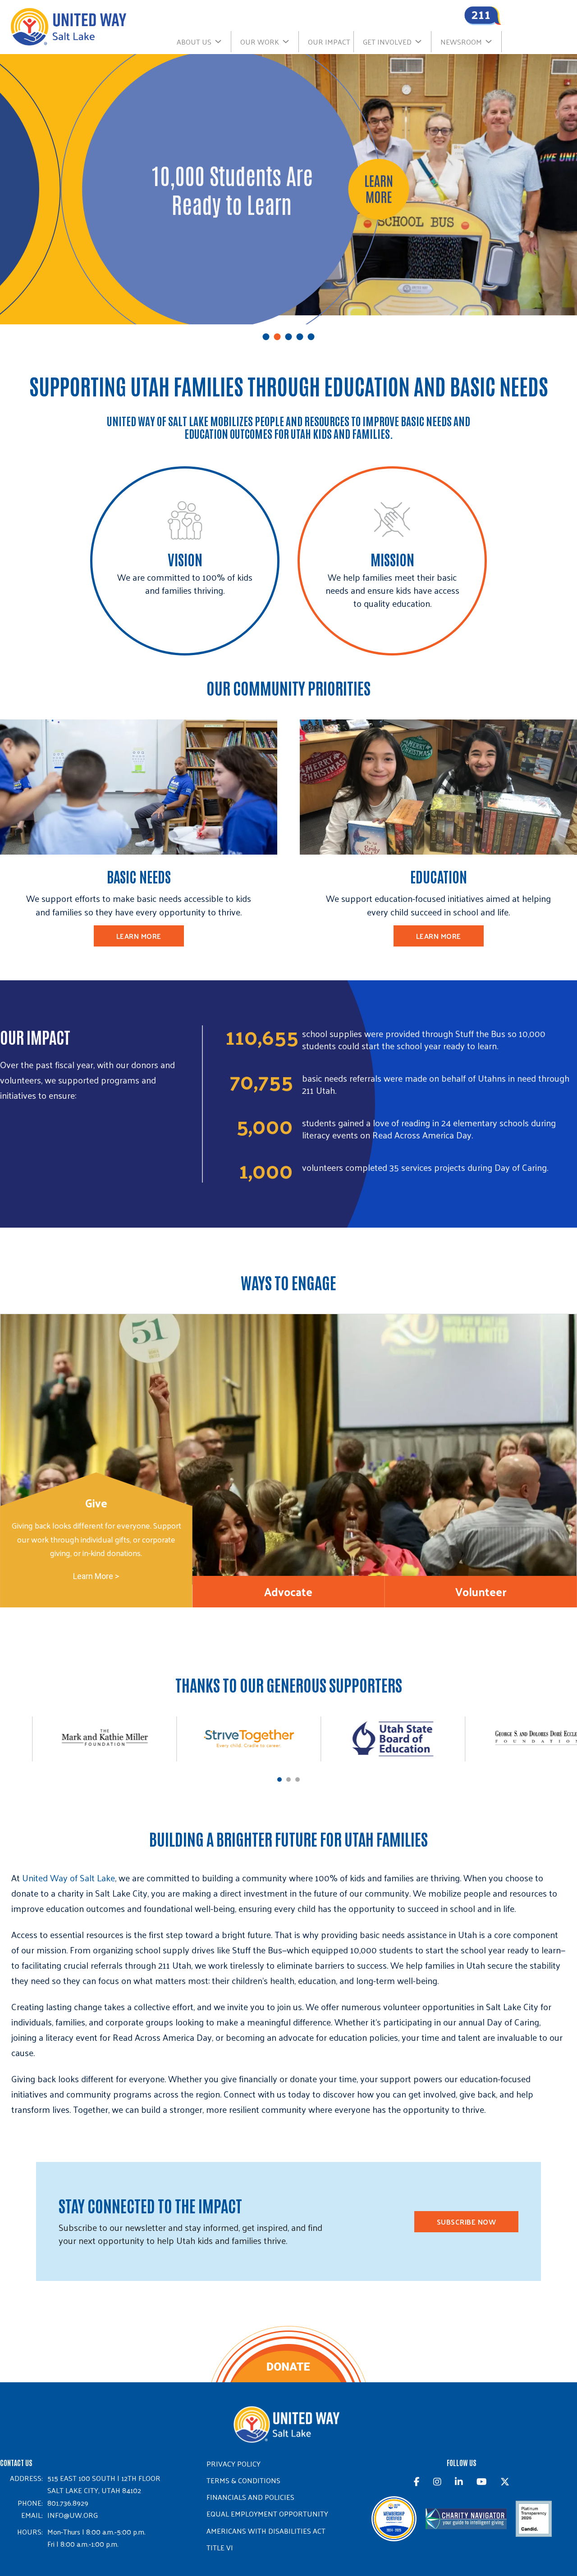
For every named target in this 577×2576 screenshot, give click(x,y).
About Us (194, 42)
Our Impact (329, 42)
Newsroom (461, 42)
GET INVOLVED (387, 42)
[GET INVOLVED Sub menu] (423, 41)
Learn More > (96, 1576)
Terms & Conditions (243, 2480)
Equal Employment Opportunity (267, 2514)
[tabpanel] (288, 1449)
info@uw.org (73, 2515)
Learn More (139, 936)
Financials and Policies (250, 2497)
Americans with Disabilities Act (266, 2531)
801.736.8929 (68, 2503)
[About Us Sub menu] (223, 41)
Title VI (220, 2547)
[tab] (266, 337)
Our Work (260, 42)
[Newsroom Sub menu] (493, 41)
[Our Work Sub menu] (290, 41)
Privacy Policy (234, 2464)
